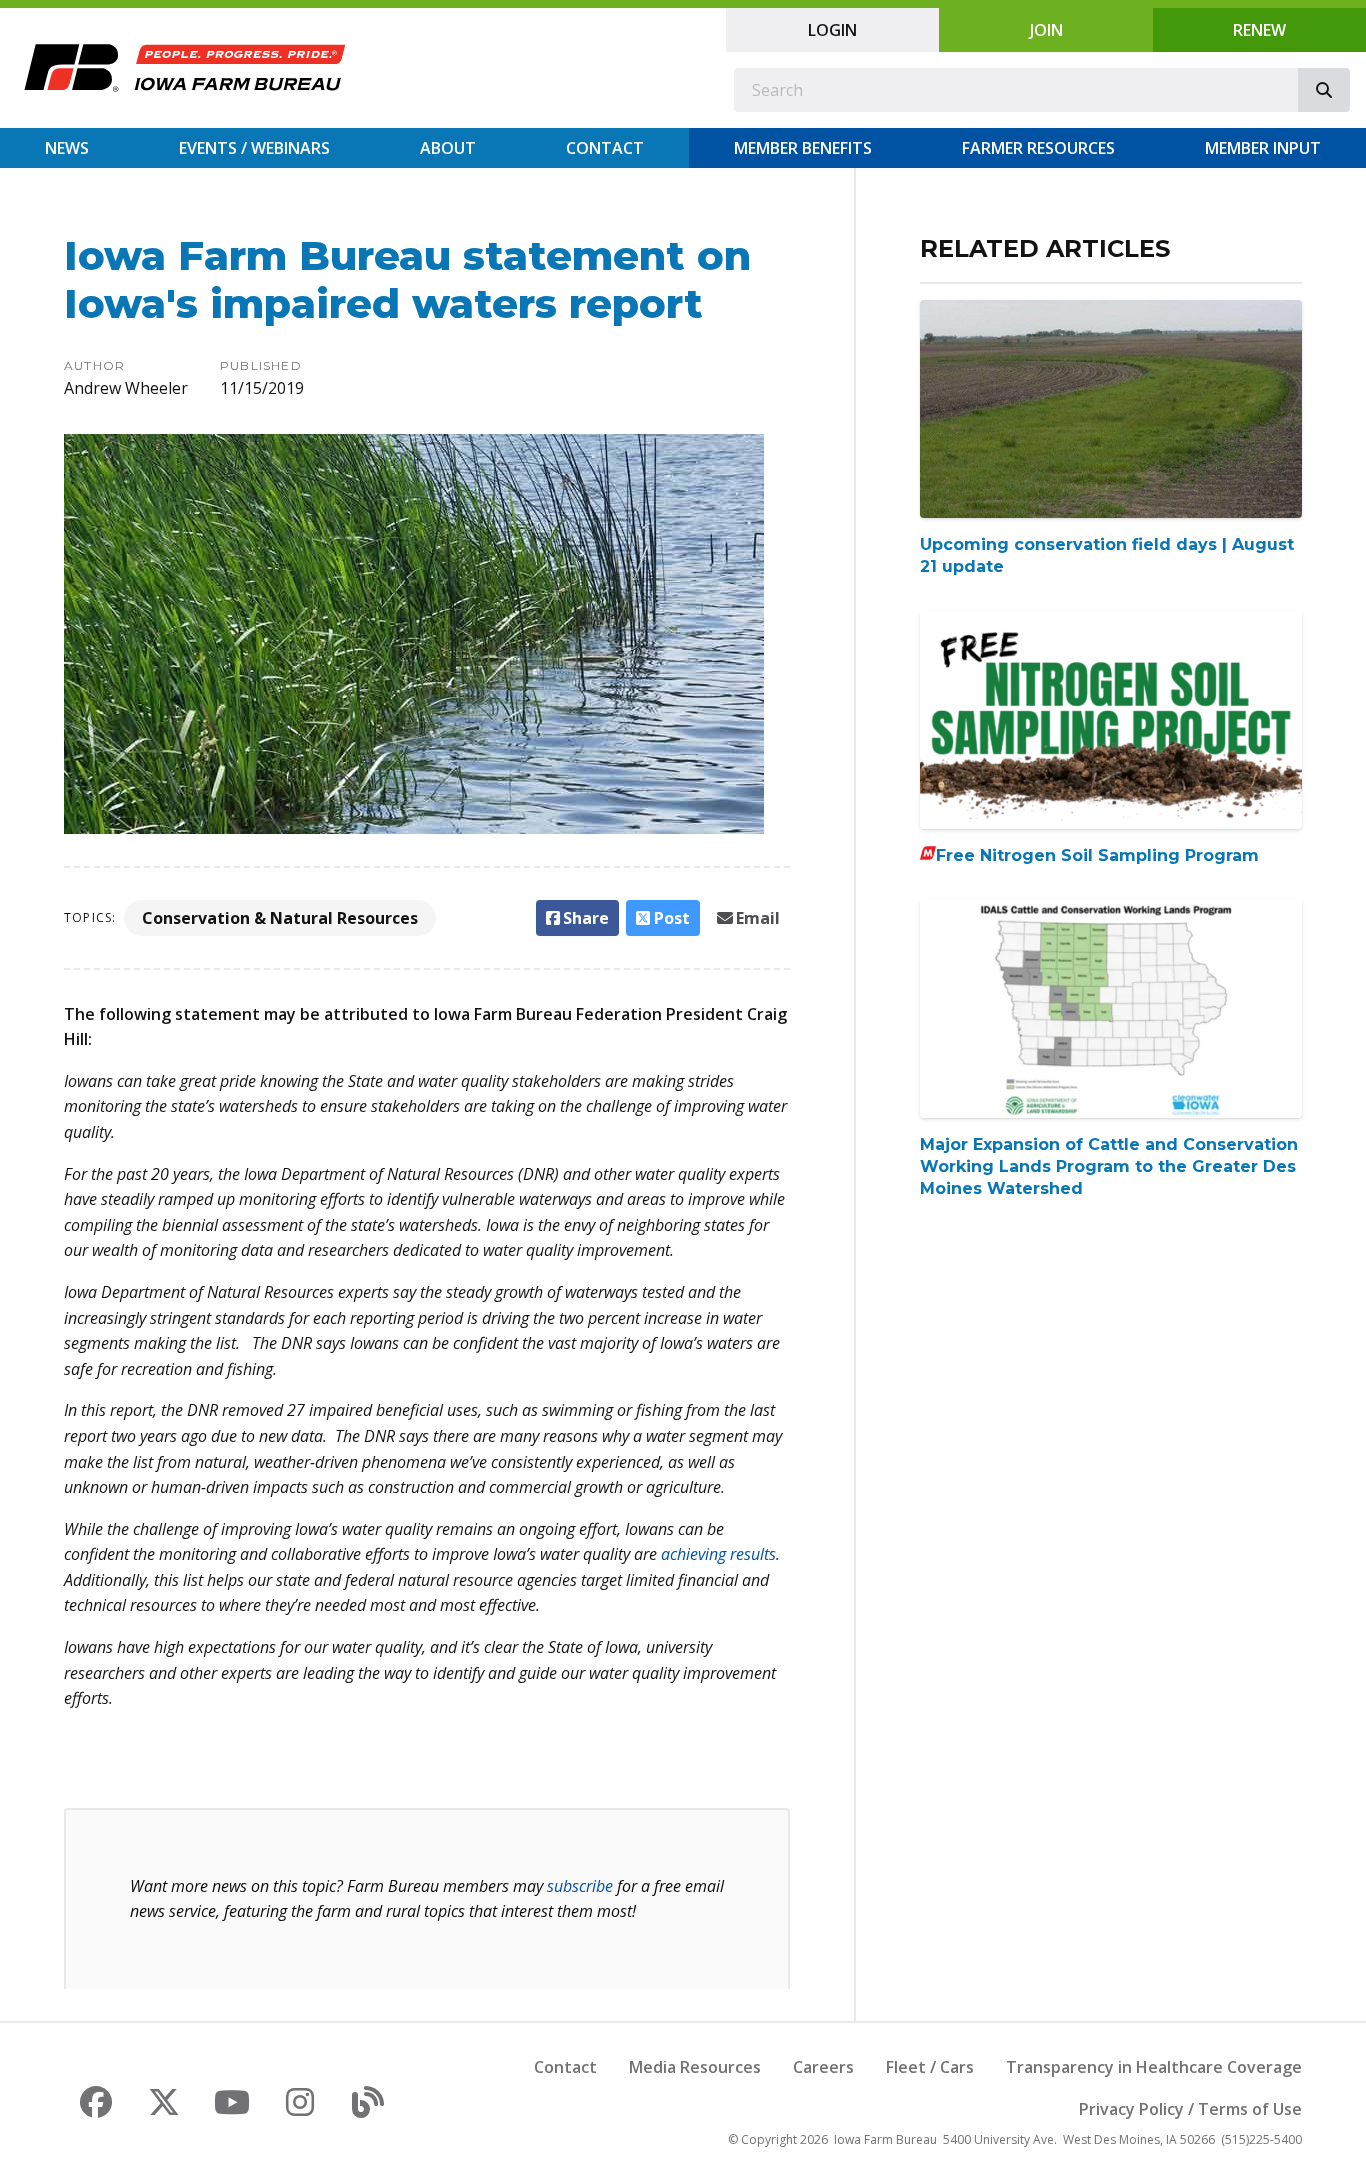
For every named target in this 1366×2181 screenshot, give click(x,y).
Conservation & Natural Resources (280, 918)
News (67, 148)
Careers (823, 2067)
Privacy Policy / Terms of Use (1190, 2109)
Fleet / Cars (930, 2067)
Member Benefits (803, 148)
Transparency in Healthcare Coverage (1154, 2067)
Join (1046, 30)
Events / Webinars (254, 148)
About (448, 148)
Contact (605, 148)
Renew (1259, 30)
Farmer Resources (1038, 148)
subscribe (580, 1886)
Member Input (1263, 148)
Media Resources (695, 2067)
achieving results (718, 1554)
